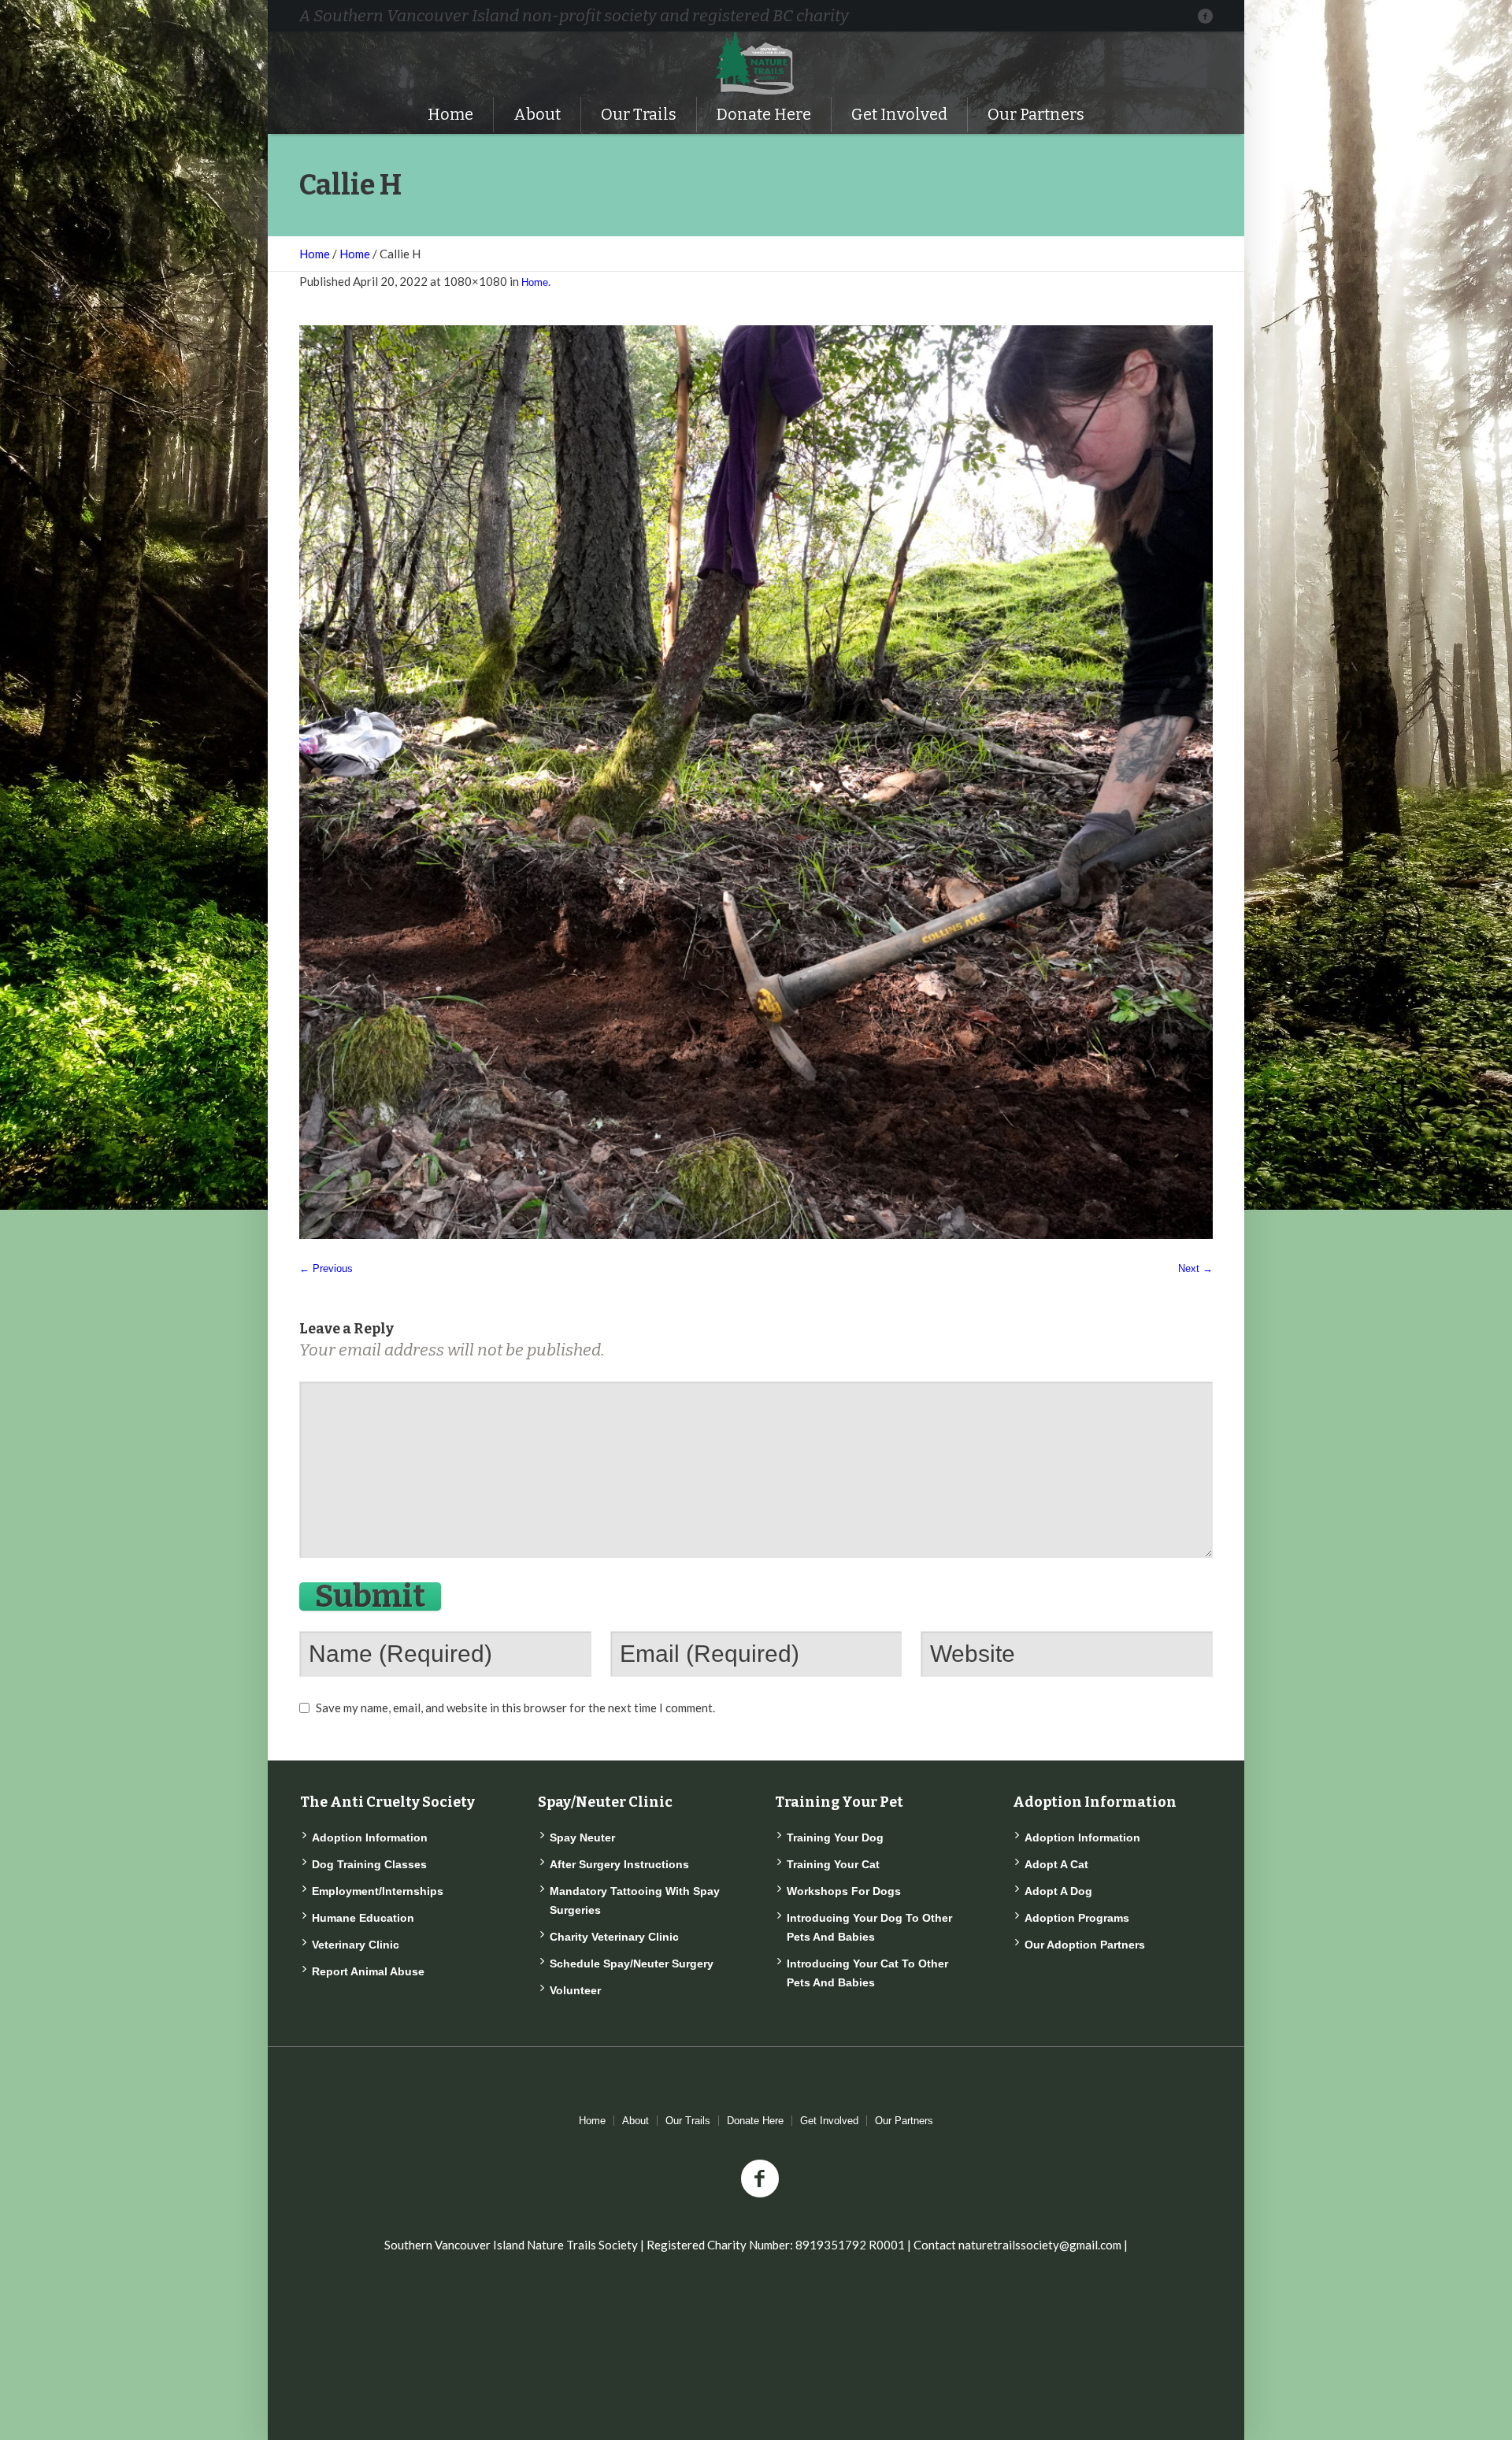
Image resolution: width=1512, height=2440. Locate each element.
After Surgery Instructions (619, 1864)
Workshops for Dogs (844, 1891)
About (636, 2121)
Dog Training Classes (369, 1864)
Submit (370, 1596)
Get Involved (829, 2121)
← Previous (326, 1268)
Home (315, 254)
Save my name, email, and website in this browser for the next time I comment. (515, 1708)
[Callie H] (756, 782)
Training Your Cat (833, 1864)
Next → (1195, 1268)
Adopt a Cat (1056, 1864)
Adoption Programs (1077, 1918)
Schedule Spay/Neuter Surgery (632, 1963)
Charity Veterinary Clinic (614, 1937)
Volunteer (575, 1990)
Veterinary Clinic (356, 1945)
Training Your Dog (835, 1837)
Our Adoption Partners (1085, 1945)
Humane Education (363, 1918)
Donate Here (755, 2121)
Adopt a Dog (1058, 1891)
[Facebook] (1205, 16)
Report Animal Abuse (368, 1971)
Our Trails (688, 2121)
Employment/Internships (378, 1891)
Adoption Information (370, 1837)
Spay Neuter (582, 1837)
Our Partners (904, 2121)
